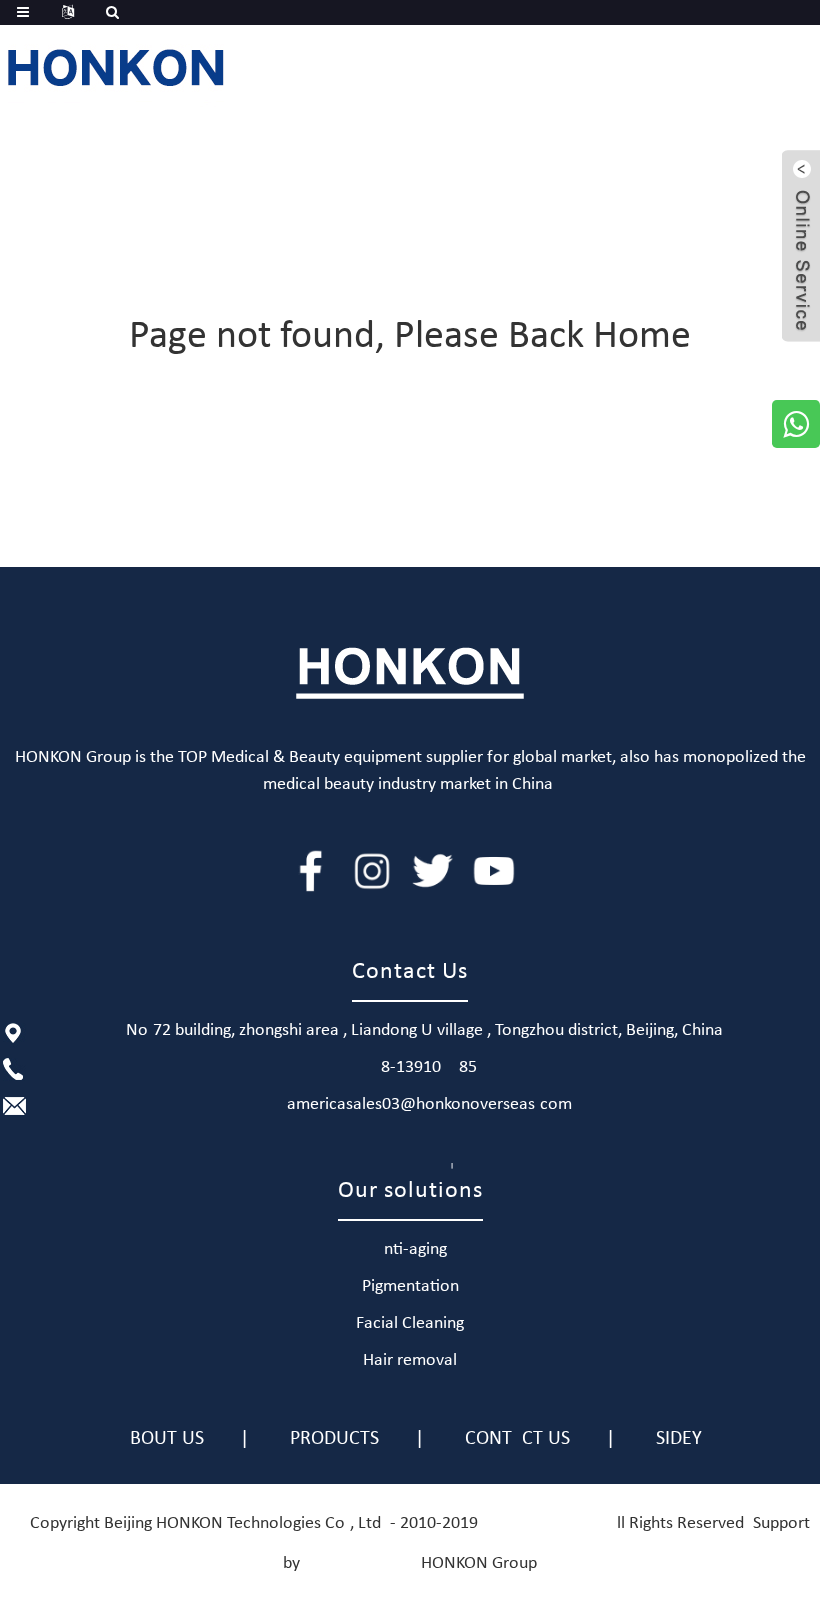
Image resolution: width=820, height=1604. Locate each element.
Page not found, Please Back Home (410, 337)
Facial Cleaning (410, 1323)
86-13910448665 (429, 1067)
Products (334, 1439)
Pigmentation (410, 1286)
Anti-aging (410, 1249)
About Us (161, 1439)
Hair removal (410, 1360)
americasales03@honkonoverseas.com (429, 1104)
